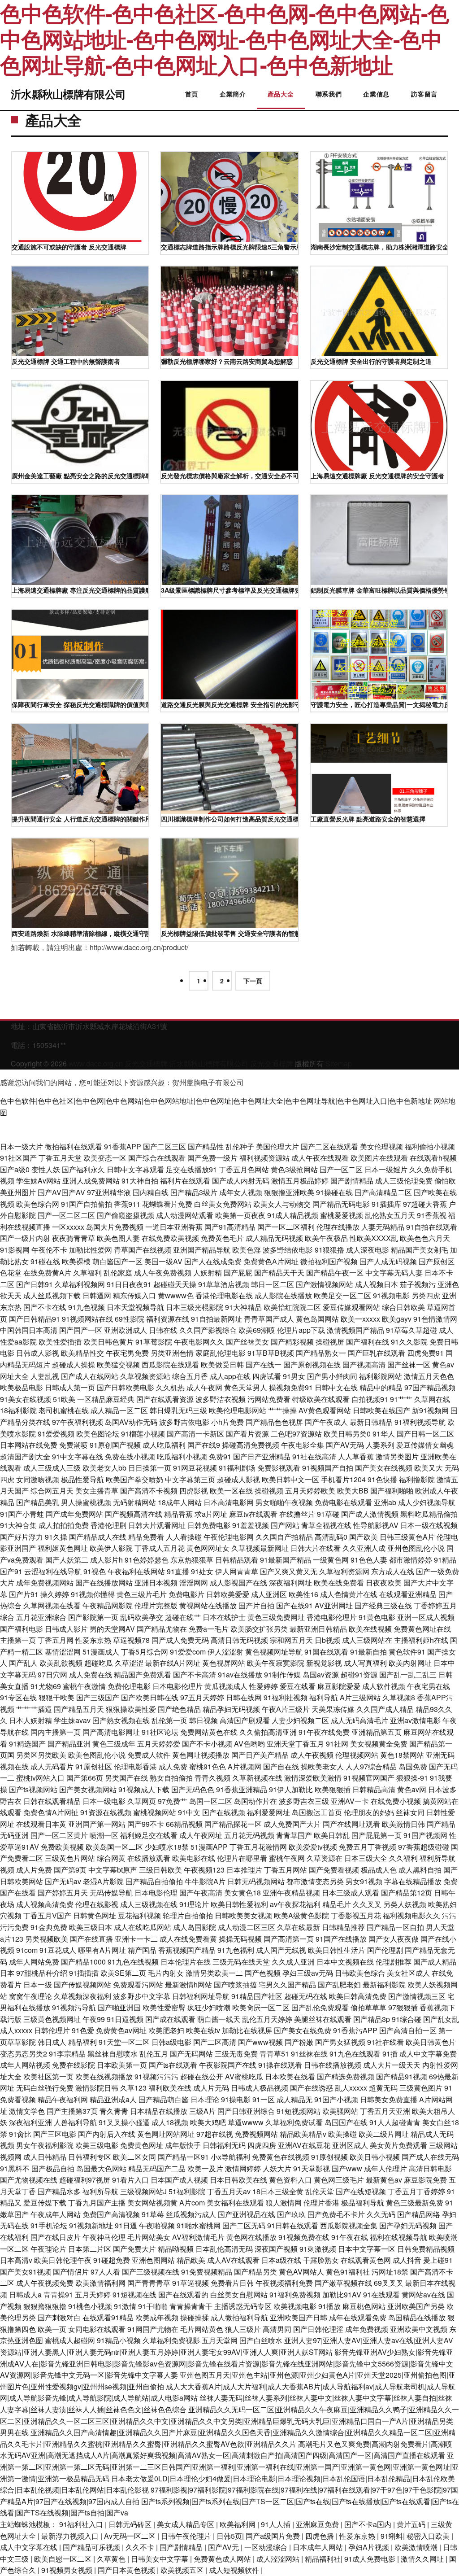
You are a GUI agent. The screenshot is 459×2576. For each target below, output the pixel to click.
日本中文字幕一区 (367, 2249)
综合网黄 (111, 1858)
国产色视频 (263, 1973)
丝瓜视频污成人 (191, 2214)
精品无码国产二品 (157, 2168)
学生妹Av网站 (38, 1181)
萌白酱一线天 (219, 2019)
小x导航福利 (230, 2157)
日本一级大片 (22, 1146)
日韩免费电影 (209, 1525)
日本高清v (16, 2260)
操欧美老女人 (322, 1766)
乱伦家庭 (118, 1273)
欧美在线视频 (370, 1629)
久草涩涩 (129, 1663)
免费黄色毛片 (222, 1238)
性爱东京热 (93, 1640)
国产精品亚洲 (69, 1744)
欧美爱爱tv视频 (313, 1847)
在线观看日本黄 (41, 1824)
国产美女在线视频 (384, 1468)
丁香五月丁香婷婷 (416, 2191)
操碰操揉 (195, 2317)
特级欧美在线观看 (321, 1399)
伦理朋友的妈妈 (369, 1812)
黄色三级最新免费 (415, 2203)
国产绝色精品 (179, 1709)
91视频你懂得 (93, 1594)
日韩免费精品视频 (426, 2249)
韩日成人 (52, 2042)
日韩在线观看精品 (52, 1801)
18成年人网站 (180, 1502)
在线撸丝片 (297, 1514)
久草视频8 (399, 1697)
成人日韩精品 (45, 2157)
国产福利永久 (83, 1169)
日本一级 (38, 1984)
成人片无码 (211, 2088)
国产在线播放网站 (104, 1583)
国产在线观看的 (183, 2294)
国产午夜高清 (201, 1893)
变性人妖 (46, 1169)
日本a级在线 (281, 2260)
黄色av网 (412, 1789)
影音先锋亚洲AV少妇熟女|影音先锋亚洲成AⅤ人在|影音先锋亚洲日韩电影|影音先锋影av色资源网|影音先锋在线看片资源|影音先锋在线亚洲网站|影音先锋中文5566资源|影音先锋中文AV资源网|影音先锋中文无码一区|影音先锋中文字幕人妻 (227, 2363)
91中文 (189, 1812)
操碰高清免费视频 (251, 1445)
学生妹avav (72, 1720)
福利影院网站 (381, 1376)
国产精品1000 (83, 1962)
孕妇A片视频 (370, 2547)
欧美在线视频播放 (104, 2076)
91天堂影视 (312, 2168)
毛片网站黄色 (202, 2329)
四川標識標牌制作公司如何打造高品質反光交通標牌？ (229, 819)
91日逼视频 (125, 2019)
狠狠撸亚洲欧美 (289, 1192)
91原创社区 (94, 1766)
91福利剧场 (237, 1468)
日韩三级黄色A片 (407, 1537)
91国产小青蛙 (22, 1514)
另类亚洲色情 (172, 1353)
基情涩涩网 (63, 1652)
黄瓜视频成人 (226, 1686)
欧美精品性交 (82, 1353)
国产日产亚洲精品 (262, 1456)
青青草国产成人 (269, 1319)
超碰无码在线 (306, 1996)
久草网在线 (432, 1399)
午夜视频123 (204, 1870)
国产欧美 (364, 1537)
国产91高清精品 (230, 1227)
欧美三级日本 (91, 1927)
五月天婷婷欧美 (310, 1491)
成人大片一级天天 (392, 2065)
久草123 (133, 2088)
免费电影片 (186, 1594)
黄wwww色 (176, 1295)
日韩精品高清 (374, 1789)
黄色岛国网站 (317, 1319)
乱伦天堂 (320, 2191)
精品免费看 (146, 1537)
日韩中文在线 (336, 1387)
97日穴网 (52, 1674)
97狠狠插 (403, 2007)
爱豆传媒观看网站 (351, 1307)
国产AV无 (224, 2547)
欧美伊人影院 (111, 1548)
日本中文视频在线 (345, 1962)
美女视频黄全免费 (379, 1744)
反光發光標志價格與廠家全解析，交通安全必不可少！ (229, 476)
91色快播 (382, 1479)
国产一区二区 (341, 1169)
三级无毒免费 (236, 2054)
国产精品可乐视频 (92, 2547)
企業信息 (376, 94)
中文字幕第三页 (190, 1479)
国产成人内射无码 (241, 1181)
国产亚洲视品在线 (247, 2214)
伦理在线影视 (97, 1904)
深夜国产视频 (276, 2249)
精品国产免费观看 (143, 1674)
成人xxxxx (16, 2030)
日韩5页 (229, 2536)
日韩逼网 (97, 1295)
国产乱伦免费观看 (320, 2007)
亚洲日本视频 (156, 1583)
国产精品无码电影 (341, 1204)
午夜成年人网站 (56, 2214)
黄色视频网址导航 (274, 1652)
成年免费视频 (367, 2329)
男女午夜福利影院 (45, 2145)
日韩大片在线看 (316, 1548)
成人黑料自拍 (420, 1870)
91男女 (294, 1376)
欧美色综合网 (38, 1204)
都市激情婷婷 (411, 1560)
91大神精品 (243, 1307)
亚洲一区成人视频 (426, 1617)
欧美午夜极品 (326, 1238)
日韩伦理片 (52, 2030)
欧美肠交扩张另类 (259, 1629)
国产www (347, 2168)
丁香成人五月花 (160, 1548)
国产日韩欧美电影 (126, 1387)
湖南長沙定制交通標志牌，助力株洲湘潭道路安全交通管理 (379, 247)
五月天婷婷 (93, 2294)
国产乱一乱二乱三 (408, 1674)
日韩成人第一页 (70, 1387)
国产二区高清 (215, 2042)
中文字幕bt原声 (113, 1870)
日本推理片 (244, 1870)
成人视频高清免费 (45, 1904)
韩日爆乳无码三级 (178, 1410)
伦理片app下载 (301, 1330)
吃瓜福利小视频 (182, 1456)
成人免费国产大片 (292, 1824)
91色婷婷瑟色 (147, 1560)
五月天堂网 (220, 2340)
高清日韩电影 (430, 2168)
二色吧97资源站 (296, 1434)
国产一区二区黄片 (59, 1835)
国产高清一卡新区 (195, 1434)
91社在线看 (385, 2042)
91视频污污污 (156, 2076)
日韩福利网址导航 (201, 1996)
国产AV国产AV (61, 1192)
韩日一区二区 (273, 1284)
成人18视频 (170, 2122)
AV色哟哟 (249, 1744)
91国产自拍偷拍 (87, 1204)
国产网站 (285, 1525)
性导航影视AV (376, 1525)
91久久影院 (409, 1342)
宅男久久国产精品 (287, 1984)
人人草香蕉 (356, 1456)
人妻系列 (380, 1445)
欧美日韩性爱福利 (239, 1904)
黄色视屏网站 (224, 1663)
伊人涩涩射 (225, 1652)
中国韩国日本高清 (29, 1330)
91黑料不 (15, 2168)
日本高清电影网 (229, 1502)
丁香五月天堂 (60, 1158)
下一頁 (253, 981)
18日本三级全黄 (278, 2191)
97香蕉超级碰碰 (424, 1847)
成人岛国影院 (195, 1927)
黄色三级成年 (114, 1744)
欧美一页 (52, 2329)
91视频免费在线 (304, 2237)
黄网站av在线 (423, 2294)
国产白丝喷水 (261, 2340)
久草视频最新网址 (260, 1548)
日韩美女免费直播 (389, 2099)
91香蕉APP (123, 1146)
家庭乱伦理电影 (221, 1353)
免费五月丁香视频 (368, 1847)
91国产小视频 (336, 2099)
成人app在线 (230, 1376)
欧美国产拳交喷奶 (134, 1479)
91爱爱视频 (56, 1434)
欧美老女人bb (104, 1468)
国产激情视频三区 (417, 1996)
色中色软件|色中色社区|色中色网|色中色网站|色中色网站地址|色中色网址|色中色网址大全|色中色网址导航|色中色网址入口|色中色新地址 (216, 1101)
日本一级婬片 (386, 1169)
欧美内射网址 (410, 1663)
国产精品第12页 (407, 1893)
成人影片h (106, 1560)
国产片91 (24, 1594)
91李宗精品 (67, 2054)
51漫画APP (209, 1847)
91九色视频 (87, 1307)
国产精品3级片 (194, 1192)
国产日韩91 (35, 1284)
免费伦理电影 (129, 1686)
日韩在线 (163, 1330)
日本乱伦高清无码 (224, 2249)
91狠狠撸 (329, 1250)
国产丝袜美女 (247, 1342)
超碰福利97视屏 (85, 2180)
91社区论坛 (160, 1732)
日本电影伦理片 (178, 1686)
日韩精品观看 (237, 1560)
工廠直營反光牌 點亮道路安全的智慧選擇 (368, 819)
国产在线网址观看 (351, 1824)
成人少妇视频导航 (427, 1502)
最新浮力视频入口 (71, 2536)
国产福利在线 (368, 1342)
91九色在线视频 (133, 1962)
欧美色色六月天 (425, 1238)
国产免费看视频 (334, 1870)
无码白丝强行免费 (45, 2088)
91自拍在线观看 (432, 1227)
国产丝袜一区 (409, 1364)
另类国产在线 (126, 1778)
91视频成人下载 (144, 1789)
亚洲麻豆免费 (318, 2524)
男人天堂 (440, 1927)
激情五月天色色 (429, 1376)
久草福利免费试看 (294, 2122)
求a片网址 (211, 1514)
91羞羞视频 (251, 1525)
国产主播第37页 (72, 2111)
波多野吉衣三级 (304, 1801)
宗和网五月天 (291, 1640)
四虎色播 (320, 2536)
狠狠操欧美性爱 (131, 1709)
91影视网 (15, 1250)
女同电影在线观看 (97, 2329)
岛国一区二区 (211, 1801)
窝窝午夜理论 (30, 1996)
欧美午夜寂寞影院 (276, 1663)
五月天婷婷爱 (159, 1744)
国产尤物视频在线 (29, 2180)
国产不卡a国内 (369, 2524)
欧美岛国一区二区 (114, 1847)
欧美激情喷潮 (417, 2547)
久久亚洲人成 (364, 1548)
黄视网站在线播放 (208, 1605)
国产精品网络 (419, 2214)
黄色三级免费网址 (276, 1617)
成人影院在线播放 (283, 1295)
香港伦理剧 (108, 1525)
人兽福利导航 (75, 2122)
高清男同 (277, 2329)
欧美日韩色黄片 (108, 1342)
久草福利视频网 (80, 1284)
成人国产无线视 (281, 1950)
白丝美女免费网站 (223, 1204)
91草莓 (153, 2214)
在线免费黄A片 (47, 1273)
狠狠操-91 (412, 1778)
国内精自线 (151, 1192)
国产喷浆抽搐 (235, 1984)
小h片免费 (227, 1422)
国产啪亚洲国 (119, 2007)
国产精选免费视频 (346, 2076)
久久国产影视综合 (208, 1330)
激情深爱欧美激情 (313, 1778)
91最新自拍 (368, 1652)
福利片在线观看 (185, 1181)
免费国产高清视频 (111, 2214)
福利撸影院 (417, 1479)
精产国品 (142, 1950)
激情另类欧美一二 (214, 1973)
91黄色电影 (377, 1617)
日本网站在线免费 (29, 1445)
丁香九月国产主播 (97, 2203)
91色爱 (83, 2030)
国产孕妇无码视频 (408, 2225)
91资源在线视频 (106, 1812)
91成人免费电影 (371, 2559)
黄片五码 (412, 2524)
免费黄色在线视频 (281, 2157)
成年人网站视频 (25, 2065)
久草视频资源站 (145, 1376)
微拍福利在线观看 (74, 1146)
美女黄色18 (242, 1893)
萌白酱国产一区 (117, 1261)
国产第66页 (85, 1778)
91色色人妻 (369, 1560)
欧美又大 (429, 1468)
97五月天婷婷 (202, 1697)
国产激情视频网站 (325, 1284)
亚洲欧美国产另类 (416, 2306)
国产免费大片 (134, 2249)
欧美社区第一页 (48, 2076)
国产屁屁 (238, 1273)
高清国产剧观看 (245, 1720)
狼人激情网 (284, 2203)
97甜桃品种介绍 (42, 1973)
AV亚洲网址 (334, 1605)
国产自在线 (281, 1766)
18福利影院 (18, 1410)
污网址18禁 (390, 2272)
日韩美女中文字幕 (160, 2559)
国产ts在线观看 (173, 2065)
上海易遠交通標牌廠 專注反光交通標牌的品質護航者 (80, 590)
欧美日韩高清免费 (358, 1996)
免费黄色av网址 (121, 2030)
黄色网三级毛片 (339, 2180)
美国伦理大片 (277, 1146)
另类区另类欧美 (41, 1755)
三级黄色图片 (421, 2088)
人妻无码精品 (383, 1227)
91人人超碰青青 (395, 2122)
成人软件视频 (384, 1686)
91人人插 (277, 2524)
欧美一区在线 (231, 1491)
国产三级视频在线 (151, 2272)
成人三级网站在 (367, 1640)
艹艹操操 (282, 1410)
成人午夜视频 (312, 1755)
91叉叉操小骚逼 (124, 2122)
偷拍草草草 (368, 2007)
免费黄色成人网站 (223, 2559)
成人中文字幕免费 (428, 2054)
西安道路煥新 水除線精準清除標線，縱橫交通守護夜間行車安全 (80, 933)
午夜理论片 (48, 2249)
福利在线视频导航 (398, 2237)
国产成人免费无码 (180, 1640)
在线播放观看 (149, 1858)
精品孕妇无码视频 (231, 1709)
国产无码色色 (193, 1789)
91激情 (125, 2306)
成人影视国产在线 (238, 1583)
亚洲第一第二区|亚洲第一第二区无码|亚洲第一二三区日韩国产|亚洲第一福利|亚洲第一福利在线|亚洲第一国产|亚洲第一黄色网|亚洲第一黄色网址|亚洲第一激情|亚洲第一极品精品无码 (229, 2467)
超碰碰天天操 (175, 1284)
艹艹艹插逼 (34, 1709)
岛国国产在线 (346, 2122)
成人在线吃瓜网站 (143, 1927)
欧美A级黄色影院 (301, 1915)
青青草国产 (294, 1835)
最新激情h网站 (188, 1984)
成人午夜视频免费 (45, 2283)
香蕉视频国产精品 (187, 1950)
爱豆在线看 (298, 1686)
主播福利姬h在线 (421, 1640)
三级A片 (202, 2111)
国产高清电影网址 (111, 1732)
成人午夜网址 (201, 1835)
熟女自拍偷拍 (171, 1778)
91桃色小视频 (90, 2306)
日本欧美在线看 (290, 2076)
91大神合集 (18, 1525)
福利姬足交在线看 (149, 1835)
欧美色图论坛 (98, 1434)
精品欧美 (191, 2260)
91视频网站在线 (87, 1319)
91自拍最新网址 (217, 1319)
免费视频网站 (256, 2134)
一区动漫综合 (267, 2547)
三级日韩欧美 (160, 1870)
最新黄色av (384, 2180)
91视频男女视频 (68, 2570)
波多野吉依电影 (184, 1422)
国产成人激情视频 (370, 1514)
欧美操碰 (342, 2134)
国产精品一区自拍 (395, 1927)
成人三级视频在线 (149, 1904)
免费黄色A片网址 (271, 1261)
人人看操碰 (184, 1537)
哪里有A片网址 (102, 1950)
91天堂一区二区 (124, 2042)
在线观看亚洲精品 (408, 1594)
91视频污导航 (74, 2007)
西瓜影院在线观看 (170, 1364)
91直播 (178, 1571)
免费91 (220, 1456)
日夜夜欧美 (384, 1583)
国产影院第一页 (93, 1617)
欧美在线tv (203, 2030)
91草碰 (328, 1514)
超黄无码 (383, 2088)
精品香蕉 (178, 1514)
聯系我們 (329, 94)
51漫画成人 (101, 1652)
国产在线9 (204, 1445)
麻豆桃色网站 (364, 2306)
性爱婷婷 (264, 1686)
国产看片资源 (247, 1434)
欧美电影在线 (194, 1858)
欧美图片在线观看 (379, 1158)
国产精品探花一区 (233, 1824)
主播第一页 (18, 1640)
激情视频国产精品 (355, 1330)
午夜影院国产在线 (228, 2065)
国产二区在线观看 (329, 1146)
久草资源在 (325, 1858)
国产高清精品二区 (383, 1192)
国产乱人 (23, 1663)
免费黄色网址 (142, 2145)
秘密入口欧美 (429, 2536)
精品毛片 (337, 1904)
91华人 (384, 1434)
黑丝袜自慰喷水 (113, 2054)
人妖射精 (208, 1273)
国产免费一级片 (212, 1158)
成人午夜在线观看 (320, 1158)
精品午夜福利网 (63, 2099)
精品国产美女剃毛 (420, 1250)
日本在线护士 (224, 1617)
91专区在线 (18, 1697)
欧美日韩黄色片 (431, 2042)
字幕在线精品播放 (413, 1881)
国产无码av (63, 1881)
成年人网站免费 (34, 1962)
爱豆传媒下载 (45, 2203)
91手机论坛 (49, 2225)
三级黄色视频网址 (52, 2019)
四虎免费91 (425, 1353)
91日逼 (126, 2225)
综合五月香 (190, 1376)
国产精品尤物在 (162, 1629)
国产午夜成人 (326, 1422)
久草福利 (87, 1273)
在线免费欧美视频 (170, 1238)
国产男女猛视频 (340, 2042)
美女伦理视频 (381, 1146)
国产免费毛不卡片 (336, 2214)
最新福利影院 (384, 1984)
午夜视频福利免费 (284, 2283)
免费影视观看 (279, 1468)
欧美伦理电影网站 (238, 1410)
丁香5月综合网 (145, 1652)
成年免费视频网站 (45, 1583)
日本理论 (205, 2099)
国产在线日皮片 (56, 2237)
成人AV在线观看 (233, 2260)
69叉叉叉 (389, 2283)
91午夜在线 (350, 2237)
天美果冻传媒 (333, 1709)
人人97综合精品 (371, 1766)
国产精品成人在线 (98, 1537)
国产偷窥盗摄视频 (126, 1215)
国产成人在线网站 (90, 1376)
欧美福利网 (238, 2524)
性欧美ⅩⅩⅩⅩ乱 (374, 1238)
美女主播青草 (97, 1491)
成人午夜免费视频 (163, 1273)
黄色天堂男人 (246, 1387)
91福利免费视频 (295, 2294)
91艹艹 (401, 1399)
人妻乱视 (45, 1376)
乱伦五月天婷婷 (267, 2019)
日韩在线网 (244, 1697)
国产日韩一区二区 (425, 1434)
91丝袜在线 (309, 2054)
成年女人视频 (241, 1192)
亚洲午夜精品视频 (291, 1893)
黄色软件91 (407, 1652)
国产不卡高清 (195, 1674)
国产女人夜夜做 (394, 1939)
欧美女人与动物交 (282, 1204)
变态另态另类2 (24, 2054)
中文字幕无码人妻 (394, 1273)
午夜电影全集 (303, 1445)
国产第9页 (70, 1870)
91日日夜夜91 (129, 1284)
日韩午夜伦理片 (187, 2536)
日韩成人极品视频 (260, 2088)
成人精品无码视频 (274, 1238)
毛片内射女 (166, 1973)
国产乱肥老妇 (339, 1984)
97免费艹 (173, 1801)
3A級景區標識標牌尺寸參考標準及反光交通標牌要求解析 (229, 590)
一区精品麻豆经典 (106, 1399)
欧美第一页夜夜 (240, 1215)
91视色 (95, 1571)
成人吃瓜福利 (164, 1445)
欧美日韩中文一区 (290, 1479)
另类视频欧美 (47, 1939)
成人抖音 (407, 2260)
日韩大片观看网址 (157, 1525)
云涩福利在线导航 (53, 1571)
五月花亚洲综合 (41, 1617)
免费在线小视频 (130, 1456)
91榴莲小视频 (143, 1434)
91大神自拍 (140, 1181)
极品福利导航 (363, 2203)
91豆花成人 (58, 1950)
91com (27, 1950)
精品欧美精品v (303, 2134)
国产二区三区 (165, 1146)
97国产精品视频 (430, 1387)
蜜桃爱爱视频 (342, 1215)
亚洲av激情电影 (415, 1720)
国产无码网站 (191, 2054)
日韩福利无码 (224, 2145)
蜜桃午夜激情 (84, 1686)
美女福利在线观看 (235, 2203)
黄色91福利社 (348, 2272)
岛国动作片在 (255, 1801)
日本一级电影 (104, 1801)
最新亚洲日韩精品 (318, 1629)
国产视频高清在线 (134, 1514)
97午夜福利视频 (78, 1422)
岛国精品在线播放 (417, 2317)
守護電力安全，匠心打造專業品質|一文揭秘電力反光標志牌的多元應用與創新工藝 (379, 704)
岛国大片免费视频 (115, 1227)
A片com (192, 2203)
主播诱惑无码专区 (243, 2306)
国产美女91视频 (26, 2272)
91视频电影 (391, 1295)
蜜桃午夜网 (287, 1858)
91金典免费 (49, 1927)
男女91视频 (364, 1881)
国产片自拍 (256, 1605)
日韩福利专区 (90, 2157)
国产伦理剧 (385, 1950)
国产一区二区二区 (66, 1215)
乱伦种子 (240, 1146)
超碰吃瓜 (99, 1663)
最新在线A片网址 (173, 1663)
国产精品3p (372, 2019)
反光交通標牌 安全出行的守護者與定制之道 (371, 361)
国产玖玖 (291, 2214)
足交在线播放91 (191, 1169)
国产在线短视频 (361, 2191)
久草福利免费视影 (171, 2340)
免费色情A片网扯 (51, 1812)
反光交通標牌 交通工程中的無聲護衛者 (66, 361)
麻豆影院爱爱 (339, 1686)
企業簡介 (233, 94)
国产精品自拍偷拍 (154, 1881)
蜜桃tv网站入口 (40, 1778)
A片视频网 (245, 1766)
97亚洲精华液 (109, 1192)
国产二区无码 (244, 2225)
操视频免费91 (291, 1387)
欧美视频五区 (183, 2570)
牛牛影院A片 (205, 1881)
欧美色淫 (247, 1250)
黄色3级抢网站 (294, 1169)
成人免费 (173, 1766)
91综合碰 (407, 2019)
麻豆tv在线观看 (253, 1514)
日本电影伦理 (156, 1893)
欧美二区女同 (134, 2157)
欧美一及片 (205, 2168)
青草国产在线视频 (143, 1250)
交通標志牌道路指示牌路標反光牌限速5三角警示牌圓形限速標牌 (229, 247)
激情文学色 (27, 2111)
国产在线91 (294, 1605)
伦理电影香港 (135, 1766)
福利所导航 (100, 2191)
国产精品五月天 (79, 1709)
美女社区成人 (408, 1973)
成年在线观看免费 (358, 2317)
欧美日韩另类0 (347, 1434)
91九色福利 (236, 1950)
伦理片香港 (321, 2203)
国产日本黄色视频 (127, 2570)
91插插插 (84, 1973)
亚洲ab (385, 1502)
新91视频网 (430, 1410)
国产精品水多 (59, 2191)
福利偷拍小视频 (430, 1146)
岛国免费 (413, 1766)
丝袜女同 (410, 1812)
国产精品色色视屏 (274, 1422)
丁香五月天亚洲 (385, 2111)
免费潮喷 (74, 1445)
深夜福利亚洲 (30, 2122)
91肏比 (20, 2134)
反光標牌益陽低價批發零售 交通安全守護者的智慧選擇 (229, 933)
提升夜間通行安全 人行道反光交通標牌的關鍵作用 (80, 819)
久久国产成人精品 (385, 1709)
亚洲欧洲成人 (126, 1330)
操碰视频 (269, 1491)
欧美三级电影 (97, 2145)
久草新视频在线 (257, 1778)
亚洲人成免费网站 (91, 1181)
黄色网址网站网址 (166, 2134)
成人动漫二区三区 (247, 1927)
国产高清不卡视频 (149, 1491)
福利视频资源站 (264, 1158)
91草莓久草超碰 (411, 1330)
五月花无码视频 (249, 1835)
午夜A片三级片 (286, 1709)
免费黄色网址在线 (422, 1629)
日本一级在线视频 (429, 1525)
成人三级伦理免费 (404, 1181)
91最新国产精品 (286, 1560)
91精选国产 (27, 1744)
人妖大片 (277, 2168)
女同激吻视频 (38, 1479)
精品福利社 (323, 2559)
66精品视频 (184, 1824)
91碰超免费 (112, 2260)
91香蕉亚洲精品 (242, 1789)
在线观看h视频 (433, 1158)
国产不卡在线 (45, 1307)
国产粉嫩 (299, 2042)
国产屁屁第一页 (377, 1835)
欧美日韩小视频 (375, 2157)
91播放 (329, 2306)
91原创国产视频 (115, 1445)
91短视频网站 (299, 2111)
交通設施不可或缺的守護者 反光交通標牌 (69, 247)
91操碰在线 (334, 1192)
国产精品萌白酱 (164, 2099)
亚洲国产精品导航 (202, 1250)
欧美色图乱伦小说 (97, 1755)
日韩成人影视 (38, 1353)
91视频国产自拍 (328, 1468)
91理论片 (194, 1904)
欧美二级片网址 (384, 2134)
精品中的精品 (381, 1387)
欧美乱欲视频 (61, 1663)
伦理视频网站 (357, 1755)
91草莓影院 (154, 1342)
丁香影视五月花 (356, 1915)
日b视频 (327, 1640)
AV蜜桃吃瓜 (244, 2076)
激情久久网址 (423, 2559)
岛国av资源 (321, 1674)
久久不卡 (141, 2547)
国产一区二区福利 (286, 1227)
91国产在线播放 (341, 1939)
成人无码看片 (52, 1766)
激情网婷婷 (243, 2168)
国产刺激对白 (59, 2317)
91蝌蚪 (392, 2536)
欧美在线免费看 (339, 1583)
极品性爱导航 (82, 1479)
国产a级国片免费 (274, 2536)
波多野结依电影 (288, 1250)
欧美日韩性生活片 (337, 1950)
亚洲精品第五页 (377, 1732)
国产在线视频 (224, 1812)
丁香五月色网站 (244, 1169)
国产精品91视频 (402, 2076)
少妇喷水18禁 (167, 1847)
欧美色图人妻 (118, 1238)
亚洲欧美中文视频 (419, 2329)
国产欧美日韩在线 (150, 1697)
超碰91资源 (359, 1674)
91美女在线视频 (26, 1399)
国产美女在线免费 (303, 2030)
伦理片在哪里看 (242, 1858)
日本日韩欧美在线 (238, 2180)
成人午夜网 (204, 1387)
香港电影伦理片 (332, 1617)
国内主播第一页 (56, 1732)
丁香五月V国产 (47, 1915)
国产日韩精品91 (35, 1319)
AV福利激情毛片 (198, 2237)
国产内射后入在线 (107, 2134)
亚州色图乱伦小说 (416, 1548)
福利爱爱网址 (268, 1812)
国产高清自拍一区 (408, 2030)
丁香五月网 (56, 1640)
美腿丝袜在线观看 (323, 2019)
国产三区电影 (55, 2134)
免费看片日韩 (232, 2283)
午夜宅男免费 (127, 1353)
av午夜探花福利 (295, 1904)
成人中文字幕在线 (30, 2547)
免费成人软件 (149, 1755)
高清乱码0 (331, 1537)
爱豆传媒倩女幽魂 (425, 1445)
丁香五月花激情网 (258, 1847)
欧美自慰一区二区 (64, 2559)
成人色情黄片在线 (349, 1594)
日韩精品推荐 (343, 1927)
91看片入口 (130, 2180)
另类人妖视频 (405, 1904)
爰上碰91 (438, 2260)
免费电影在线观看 (343, 1502)
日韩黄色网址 (95, 1915)
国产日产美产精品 (260, 1755)
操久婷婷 (55, 1594)
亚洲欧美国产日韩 (299, 2317)
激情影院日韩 (97, 2088)
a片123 (12, 1939)
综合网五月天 (52, 1491)
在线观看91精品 (108, 2317)
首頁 (192, 94)
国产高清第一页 (289, 1939)
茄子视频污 (418, 1284)
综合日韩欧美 (403, 1307)
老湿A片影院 (103, 1881)
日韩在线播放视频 (333, 2065)
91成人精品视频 (293, 1215)
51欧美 (64, 1399)
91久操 (56, 1537)
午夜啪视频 (157, 2225)
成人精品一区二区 (119, 1410)
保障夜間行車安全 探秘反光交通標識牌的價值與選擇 (80, 704)
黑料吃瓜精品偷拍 (429, 1514)
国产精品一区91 (183, 2157)
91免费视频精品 (207, 2272)
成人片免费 (34, 1870)
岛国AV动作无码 (131, 1422)
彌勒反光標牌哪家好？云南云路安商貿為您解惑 (227, 361)
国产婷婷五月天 (63, 1893)
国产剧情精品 (352, 1181)
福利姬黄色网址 (63, 1548)
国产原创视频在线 (312, 1364)
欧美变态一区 (105, 1158)
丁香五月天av (229, 2191)
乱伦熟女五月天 (390, 1215)
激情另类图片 (397, 1456)
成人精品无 (294, 2099)
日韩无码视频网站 (256, 1881)
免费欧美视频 (62, 1847)
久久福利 (403, 1858)
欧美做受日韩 (222, 1364)
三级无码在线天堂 (241, 1962)
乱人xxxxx (351, 2088)
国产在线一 (264, 1364)
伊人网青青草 (237, 1571)
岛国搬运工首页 (317, 1812)
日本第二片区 (90, 2249)
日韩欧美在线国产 (381, 1410)
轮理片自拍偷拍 (188, 1915)
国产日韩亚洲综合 (246, 2111)
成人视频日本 (377, 1284)
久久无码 (381, 2214)
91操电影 (236, 2099)
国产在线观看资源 (165, 1399)
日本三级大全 (366, 1858)
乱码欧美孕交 (142, 1617)
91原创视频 (329, 2157)
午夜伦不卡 (49, 1250)
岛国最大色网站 (101, 2168)
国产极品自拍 (53, 2168)
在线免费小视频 (396, 1801)
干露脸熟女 (321, 2260)
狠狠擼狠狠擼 (45, 2306)
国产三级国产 (98, 1697)
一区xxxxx (68, 1227)
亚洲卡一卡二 (136, 1939)
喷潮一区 (104, 1835)
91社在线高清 (314, 1456)
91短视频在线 (134, 2294)
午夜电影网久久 (199, 1342)
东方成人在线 (393, 1571)
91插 (390, 2054)
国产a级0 (15, 1169)
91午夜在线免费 (324, 1732)
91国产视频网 (425, 1835)
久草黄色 (112, 2559)
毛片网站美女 (149, 2237)
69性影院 (130, 1319)
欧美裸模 (76, 1261)
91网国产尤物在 (153, 2329)
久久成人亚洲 (293, 1962)
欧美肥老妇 (166, 2030)
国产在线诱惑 (312, 2088)
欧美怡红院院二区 (292, 1307)
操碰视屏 (330, 1342)
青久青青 (114, 2111)
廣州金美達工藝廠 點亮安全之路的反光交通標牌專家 (80, 476)
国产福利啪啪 (392, 1491)
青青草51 (274, 2054)
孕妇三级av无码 (308, 1973)
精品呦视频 (176, 2249)
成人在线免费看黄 (188, 1939)
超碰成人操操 (74, 1364)
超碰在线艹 (183, 1617)
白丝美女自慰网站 (239, 2294)
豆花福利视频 (139, 1915)
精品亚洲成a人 (113, 2099)
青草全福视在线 (326, 1525)
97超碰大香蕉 (425, 1204)
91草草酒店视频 (224, 1284)
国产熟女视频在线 (121, 1720)
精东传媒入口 (134, 1295)
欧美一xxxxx (360, 1319)
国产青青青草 (149, 2283)
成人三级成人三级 (52, 1468)
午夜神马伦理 (104, 2237)
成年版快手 (183, 2145)
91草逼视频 (191, 2283)
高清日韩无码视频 (239, 1640)
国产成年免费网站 (74, 1514)
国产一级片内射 (25, 1238)
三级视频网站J (143, 2191)
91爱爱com (188, 1652)
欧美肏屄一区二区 (261, 2007)
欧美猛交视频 (118, 1364)
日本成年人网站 (319, 2547)
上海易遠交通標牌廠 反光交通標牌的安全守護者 (377, 476)
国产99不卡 (146, 1824)
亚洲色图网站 (153, 2260)
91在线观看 (381, 2294)
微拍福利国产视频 (329, 1261)
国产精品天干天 (279, 1273)
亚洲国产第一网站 (97, 1824)
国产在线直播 (91, 1939)
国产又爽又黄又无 (289, 1571)
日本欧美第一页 (122, 2065)
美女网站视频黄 (152, 2203)
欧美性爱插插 (60, 1342)
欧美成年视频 (157, 2317)
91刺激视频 (318, 2249)
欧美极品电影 (22, 1387)
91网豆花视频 (195, 1468)
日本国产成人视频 (179, 2180)
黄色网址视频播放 (201, 1755)
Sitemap (339, 1063)
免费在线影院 (74, 2065)
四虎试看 (267, 1376)
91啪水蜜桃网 (199, 2225)
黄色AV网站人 (301, 2272)
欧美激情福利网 (100, 2283)
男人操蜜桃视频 (86, 1502)
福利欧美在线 (170, 2088)
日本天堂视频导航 (135, 1307)
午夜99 (94, 2019)
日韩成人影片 (66, 1629)
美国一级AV (163, 1261)
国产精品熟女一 (321, 1353)
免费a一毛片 (209, 1629)
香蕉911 (127, 1204)
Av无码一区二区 (131, 2536)
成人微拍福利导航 (239, 2317)
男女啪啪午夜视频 (284, 1502)
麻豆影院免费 (425, 2180)
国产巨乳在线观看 (377, 1353)
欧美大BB (353, 1491)
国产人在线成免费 (213, 1261)
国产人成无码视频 (388, 1261)
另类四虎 (426, 1295)
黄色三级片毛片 (142, 1594)
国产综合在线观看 (157, 1158)
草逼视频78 (131, 1640)
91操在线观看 (280, 2065)
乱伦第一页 (169, 1720)
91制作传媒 (282, 1674)
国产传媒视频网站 (82, 1984)
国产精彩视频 (292, 1342)
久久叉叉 (367, 1904)
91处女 (202, 1571)
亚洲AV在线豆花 (304, 2145)
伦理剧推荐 (394, 1962)
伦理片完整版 (156, 1605)
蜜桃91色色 (208, 1766)
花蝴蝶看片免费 (167, 1204)
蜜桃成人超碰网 (70, 2340)
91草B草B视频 (271, 1353)
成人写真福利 (365, 1663)
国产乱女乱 (441, 2019)
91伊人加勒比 (291, 1789)
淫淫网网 (194, 1583)
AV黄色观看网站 (325, 1410)
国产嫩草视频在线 (343, 2283)
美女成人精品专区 (186, 2524)
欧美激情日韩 (403, 1824)
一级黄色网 (331, 1560)
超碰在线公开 (202, 2076)
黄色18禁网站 (402, 1755)
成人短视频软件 (235, 2570)
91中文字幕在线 (78, 1456)
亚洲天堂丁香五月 (295, 1744)
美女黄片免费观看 (398, 2145)
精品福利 (82, 2042)
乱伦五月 (154, 2054)
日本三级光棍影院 (195, 1307)
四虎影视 (194, 1491)
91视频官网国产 (369, 1778)
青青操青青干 (191, 2306)
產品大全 (281, 94)
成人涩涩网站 (279, 2559)
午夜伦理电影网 (229, 1537)
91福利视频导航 (420, 1422)
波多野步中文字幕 (142, 1996)
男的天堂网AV (112, 1629)
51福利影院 (187, 2191)
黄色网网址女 (208, 1548)
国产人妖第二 (67, 1560)
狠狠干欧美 (56, 1697)
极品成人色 (379, 1870)
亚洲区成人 (350, 2145)
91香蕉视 (432, 1215)
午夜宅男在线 (429, 1686)
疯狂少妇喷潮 (209, 2007)
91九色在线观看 (355, 2054)
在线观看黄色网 (366, 2260)
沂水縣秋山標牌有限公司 (68, 94)
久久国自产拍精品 (284, 1537)
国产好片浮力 (22, 1537)
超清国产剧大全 (25, 1456)
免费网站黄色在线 (209, 1732)
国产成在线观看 (170, 2019)
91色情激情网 (435, 1319)
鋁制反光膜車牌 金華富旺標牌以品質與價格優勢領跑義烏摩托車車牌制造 (379, 590)
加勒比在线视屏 (247, 2030)
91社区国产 (18, 1158)
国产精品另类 (255, 2272)
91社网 (337, 1744)
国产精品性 (206, 1146)
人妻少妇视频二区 (300, 1720)
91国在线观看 (326, 1652)
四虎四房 (262, 2145)
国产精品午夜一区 (335, 1273)
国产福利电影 (22, 1629)
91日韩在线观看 (293, 2225)
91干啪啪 (153, 2306)
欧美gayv (397, 1319)
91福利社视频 (286, 1697)
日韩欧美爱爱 (228, 1594)
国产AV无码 (345, 1445)
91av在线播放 (240, 1674)
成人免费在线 (91, 1674)
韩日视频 (204, 1720)
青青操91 (58, 2294)
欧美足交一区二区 (342, 1295)
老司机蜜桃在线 (64, 1410)
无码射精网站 (134, 1502)
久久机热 (170, 1387)
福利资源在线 (168, 1319)
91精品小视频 (119, 2340)
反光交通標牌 (146, 1063)
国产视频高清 (364, 1364)
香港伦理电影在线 (224, 1295)
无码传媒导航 (111, 1893)
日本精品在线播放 (159, 2111)
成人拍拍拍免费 (64, 1525)
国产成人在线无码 (430, 2157)
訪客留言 (424, 94)
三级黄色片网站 (70, 1858)
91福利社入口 (82, 2524)
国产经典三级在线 (383, 1605)
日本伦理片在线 (186, 1962)
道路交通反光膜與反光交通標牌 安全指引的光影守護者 (229, 704)
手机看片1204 (343, 1479)
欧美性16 (303, 1594)
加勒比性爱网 (91, 1250)
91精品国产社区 (257, 1996)
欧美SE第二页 (123, 1973)
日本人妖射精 (30, 1720)
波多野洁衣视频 (221, 1399)
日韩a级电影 (171, 2042)
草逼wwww (246, 2122)
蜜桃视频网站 (155, 1812)
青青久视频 (212, 1778)
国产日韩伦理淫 (318, 2329)
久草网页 (142, 1801)
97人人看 (105, 2272)
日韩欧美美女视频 (243, 1915)
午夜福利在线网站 (136, 1571)
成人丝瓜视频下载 (52, 1295)
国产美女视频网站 (88, 1789)
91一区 (264, 2099)
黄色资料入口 (290, 2180)
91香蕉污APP (355, 2030)
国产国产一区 (81, 1330)
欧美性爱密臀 (164, 2007)
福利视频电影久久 (411, 1915)
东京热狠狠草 (192, 1560)
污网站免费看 (269, 1399)
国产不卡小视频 (207, 1744)
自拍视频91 (370, 1399)
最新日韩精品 (371, 1422)
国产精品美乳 (38, 1502)
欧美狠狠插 (333, 1789)
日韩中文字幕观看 (135, 1169)
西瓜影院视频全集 (349, 2225)
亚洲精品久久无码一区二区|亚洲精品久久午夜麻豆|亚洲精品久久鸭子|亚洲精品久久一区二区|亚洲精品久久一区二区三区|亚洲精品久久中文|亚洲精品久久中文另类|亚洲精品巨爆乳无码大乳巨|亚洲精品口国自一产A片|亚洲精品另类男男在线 (229, 2421)
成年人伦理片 (385, 2168)
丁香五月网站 (286, 1870)
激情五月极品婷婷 (300, 1181)
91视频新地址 (91, 2225)
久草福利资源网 (344, 1571)
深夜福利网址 (290, 1583)
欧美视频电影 (295, 2306)
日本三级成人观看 (351, 1893)
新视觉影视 (324, 1663)
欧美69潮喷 (257, 1330)
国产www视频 (260, 2042)
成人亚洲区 (269, 1594)
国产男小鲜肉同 (332, 1376)
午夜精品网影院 (108, 1605)
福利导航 (324, 1697)
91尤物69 (46, 1686)
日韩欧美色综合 (360, 1973)
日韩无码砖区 (131, 2524)
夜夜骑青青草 (74, 1238)
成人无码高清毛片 (359, 1720)
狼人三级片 (243, 2329)
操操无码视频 (240, 1939)
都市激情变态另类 (315, 1881)
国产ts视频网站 (33, 1789)
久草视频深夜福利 (82, 1996)
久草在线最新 (299, 1927)
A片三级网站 (360, 1697)
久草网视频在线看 (52, 1605)
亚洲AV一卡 (350, 1801)
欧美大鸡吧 (208, 2122)
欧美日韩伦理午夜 (63, 2260)
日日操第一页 (150, 1468)
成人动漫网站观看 (185, 1215)
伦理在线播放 (338, 1227)
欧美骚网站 (340, 2111)
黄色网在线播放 (251, 2237)
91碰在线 (45, 1261)
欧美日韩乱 (332, 1835)
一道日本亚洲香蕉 (174, 1227)
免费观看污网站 (138, 1984)
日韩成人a (25, 2294)
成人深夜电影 (368, 1250)
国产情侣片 (71, 2272)
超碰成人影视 (238, 1479)
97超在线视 (215, 2134)
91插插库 (386, 1204)
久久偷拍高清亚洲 (268, 1732)
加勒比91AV (342, 2294)
